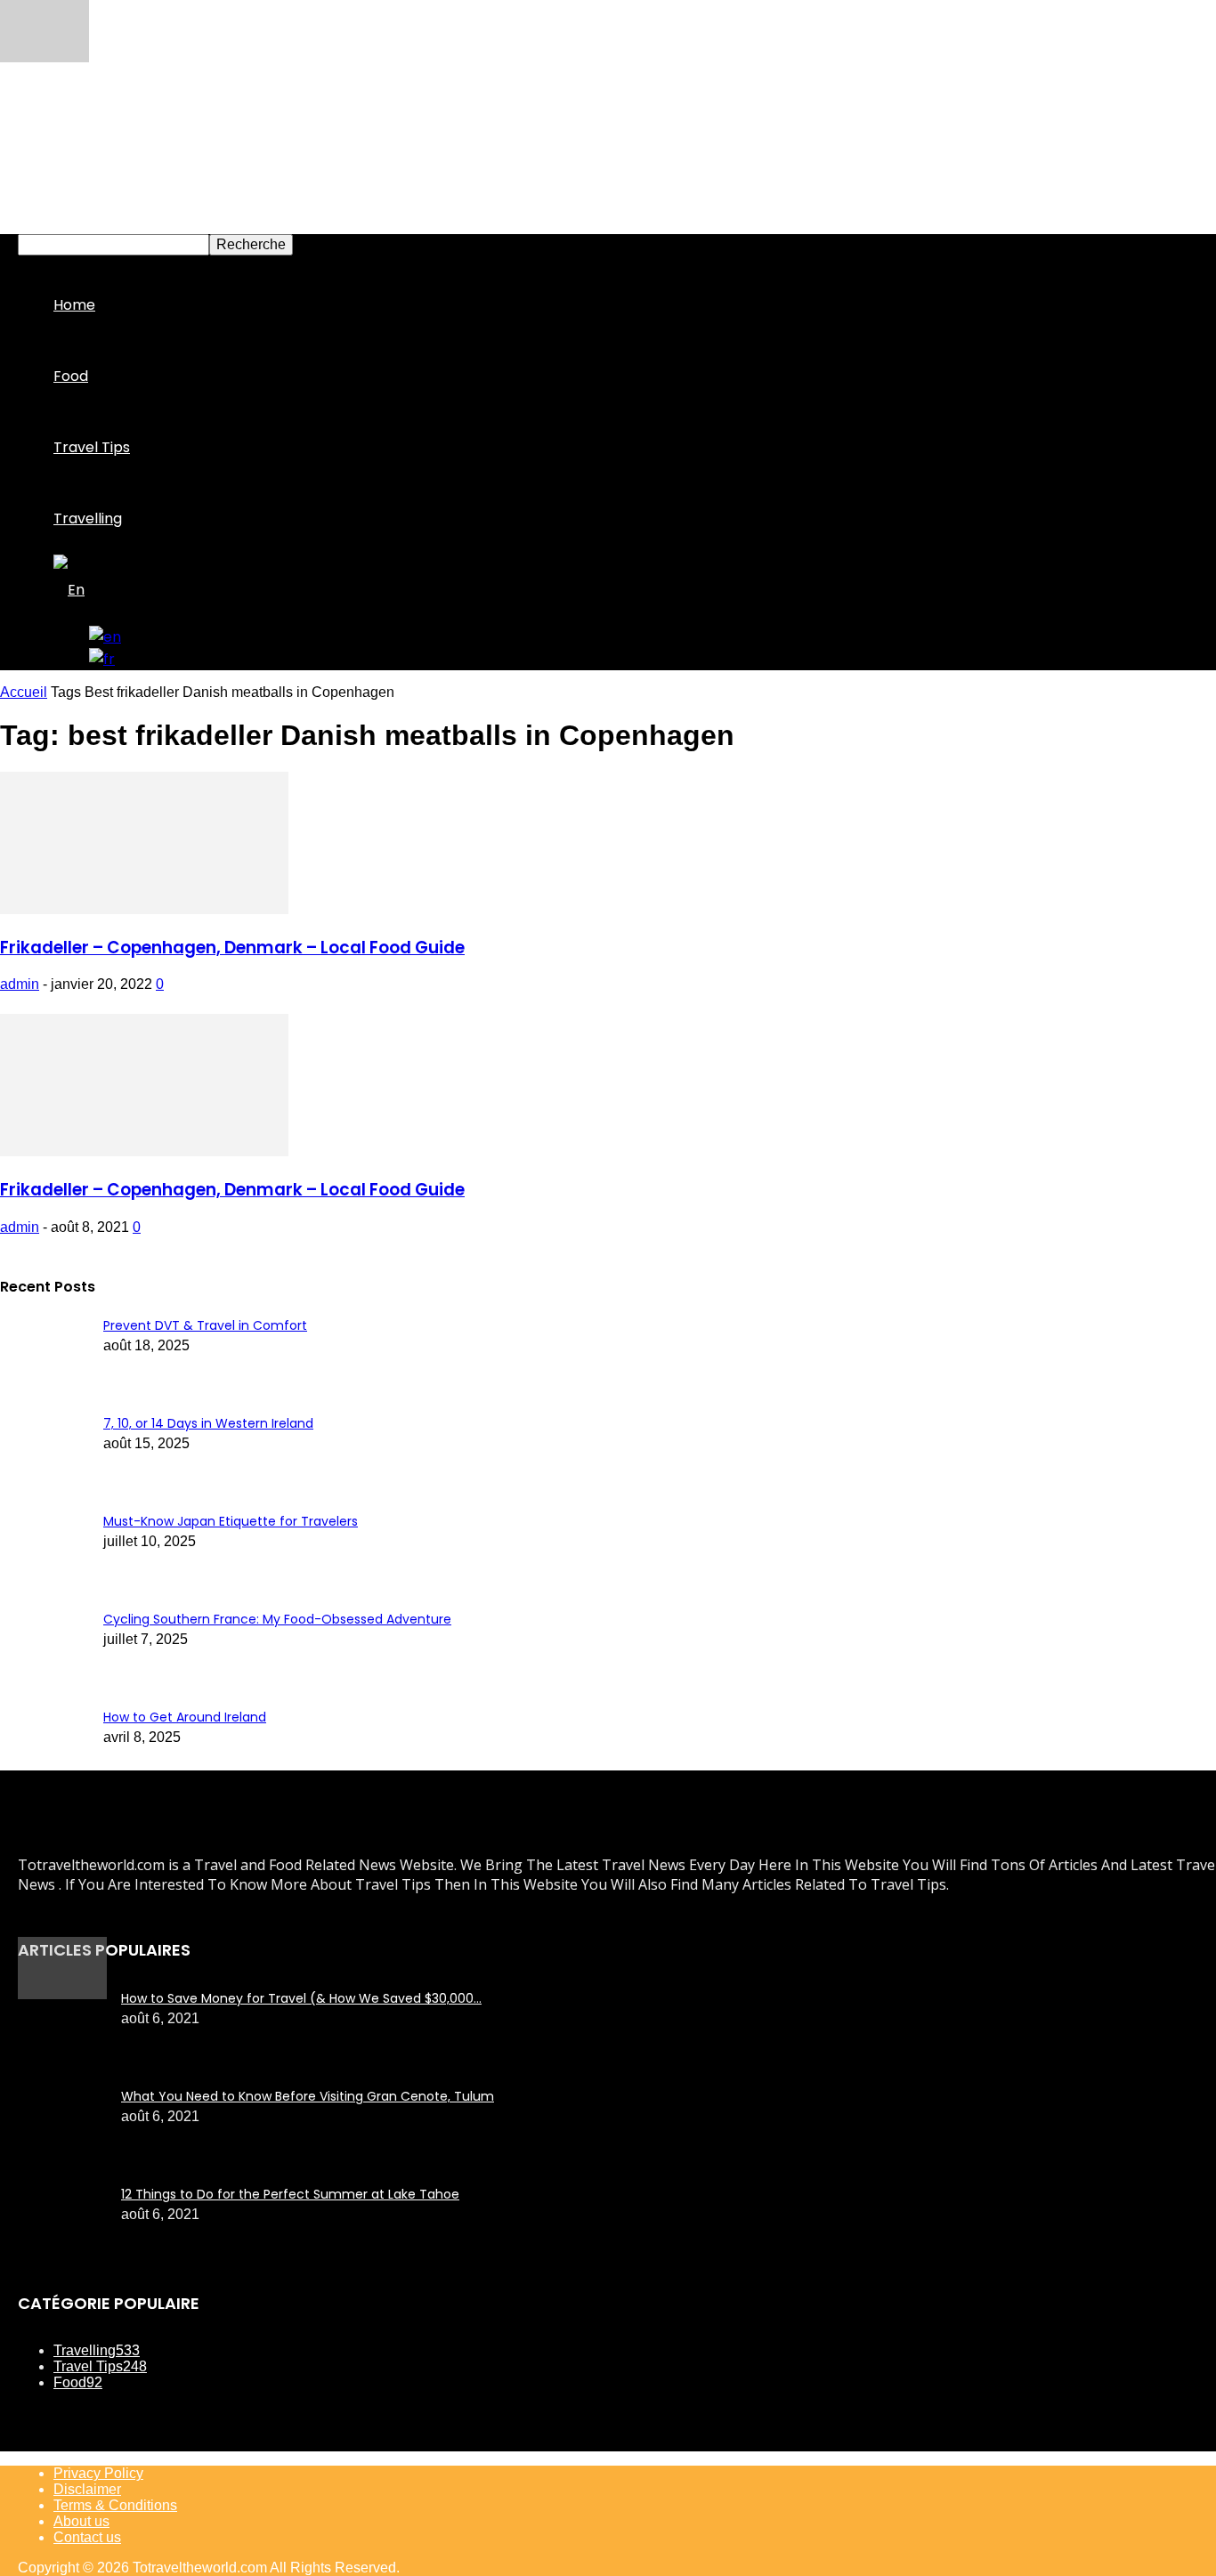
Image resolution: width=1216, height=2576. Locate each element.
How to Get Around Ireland (185, 1717)
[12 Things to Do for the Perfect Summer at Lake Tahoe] (62, 1994)
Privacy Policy (98, 2473)
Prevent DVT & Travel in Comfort (205, 1325)
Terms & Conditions (115, 2505)
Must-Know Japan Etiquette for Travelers (231, 1521)
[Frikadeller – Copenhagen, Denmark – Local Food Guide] (144, 909)
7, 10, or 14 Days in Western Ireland (208, 1423)
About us (81, 2521)
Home (74, 305)
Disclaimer (87, 2489)
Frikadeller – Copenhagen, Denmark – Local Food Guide (232, 948)
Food (71, 376)
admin (20, 984)
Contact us (87, 2537)
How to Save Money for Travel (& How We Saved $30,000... (301, 1998)
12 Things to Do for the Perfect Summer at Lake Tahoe (290, 2194)
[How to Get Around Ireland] (45, 57)
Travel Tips (92, 447)
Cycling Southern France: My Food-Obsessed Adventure (277, 1619)
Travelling (88, 518)
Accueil (24, 692)
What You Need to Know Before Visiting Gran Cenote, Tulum (308, 2096)
